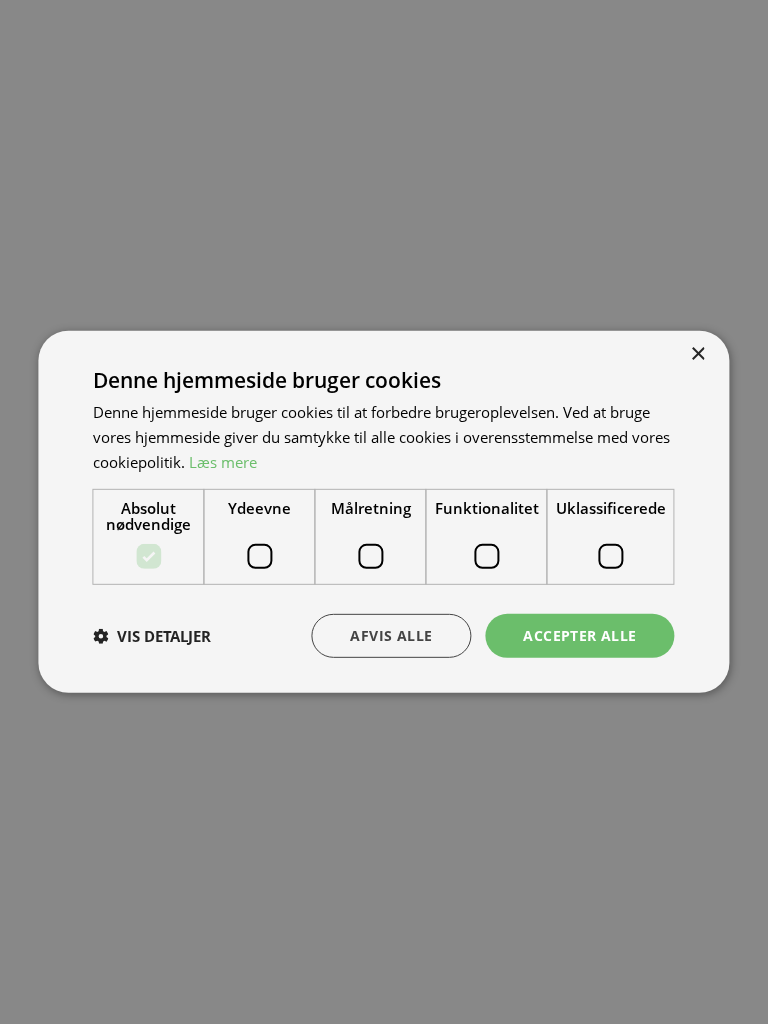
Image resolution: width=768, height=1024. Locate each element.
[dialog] (384, 512)
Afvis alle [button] (391, 634)
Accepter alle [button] (579, 634)
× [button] (697, 354)
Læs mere (223, 462)
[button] (152, 636)
